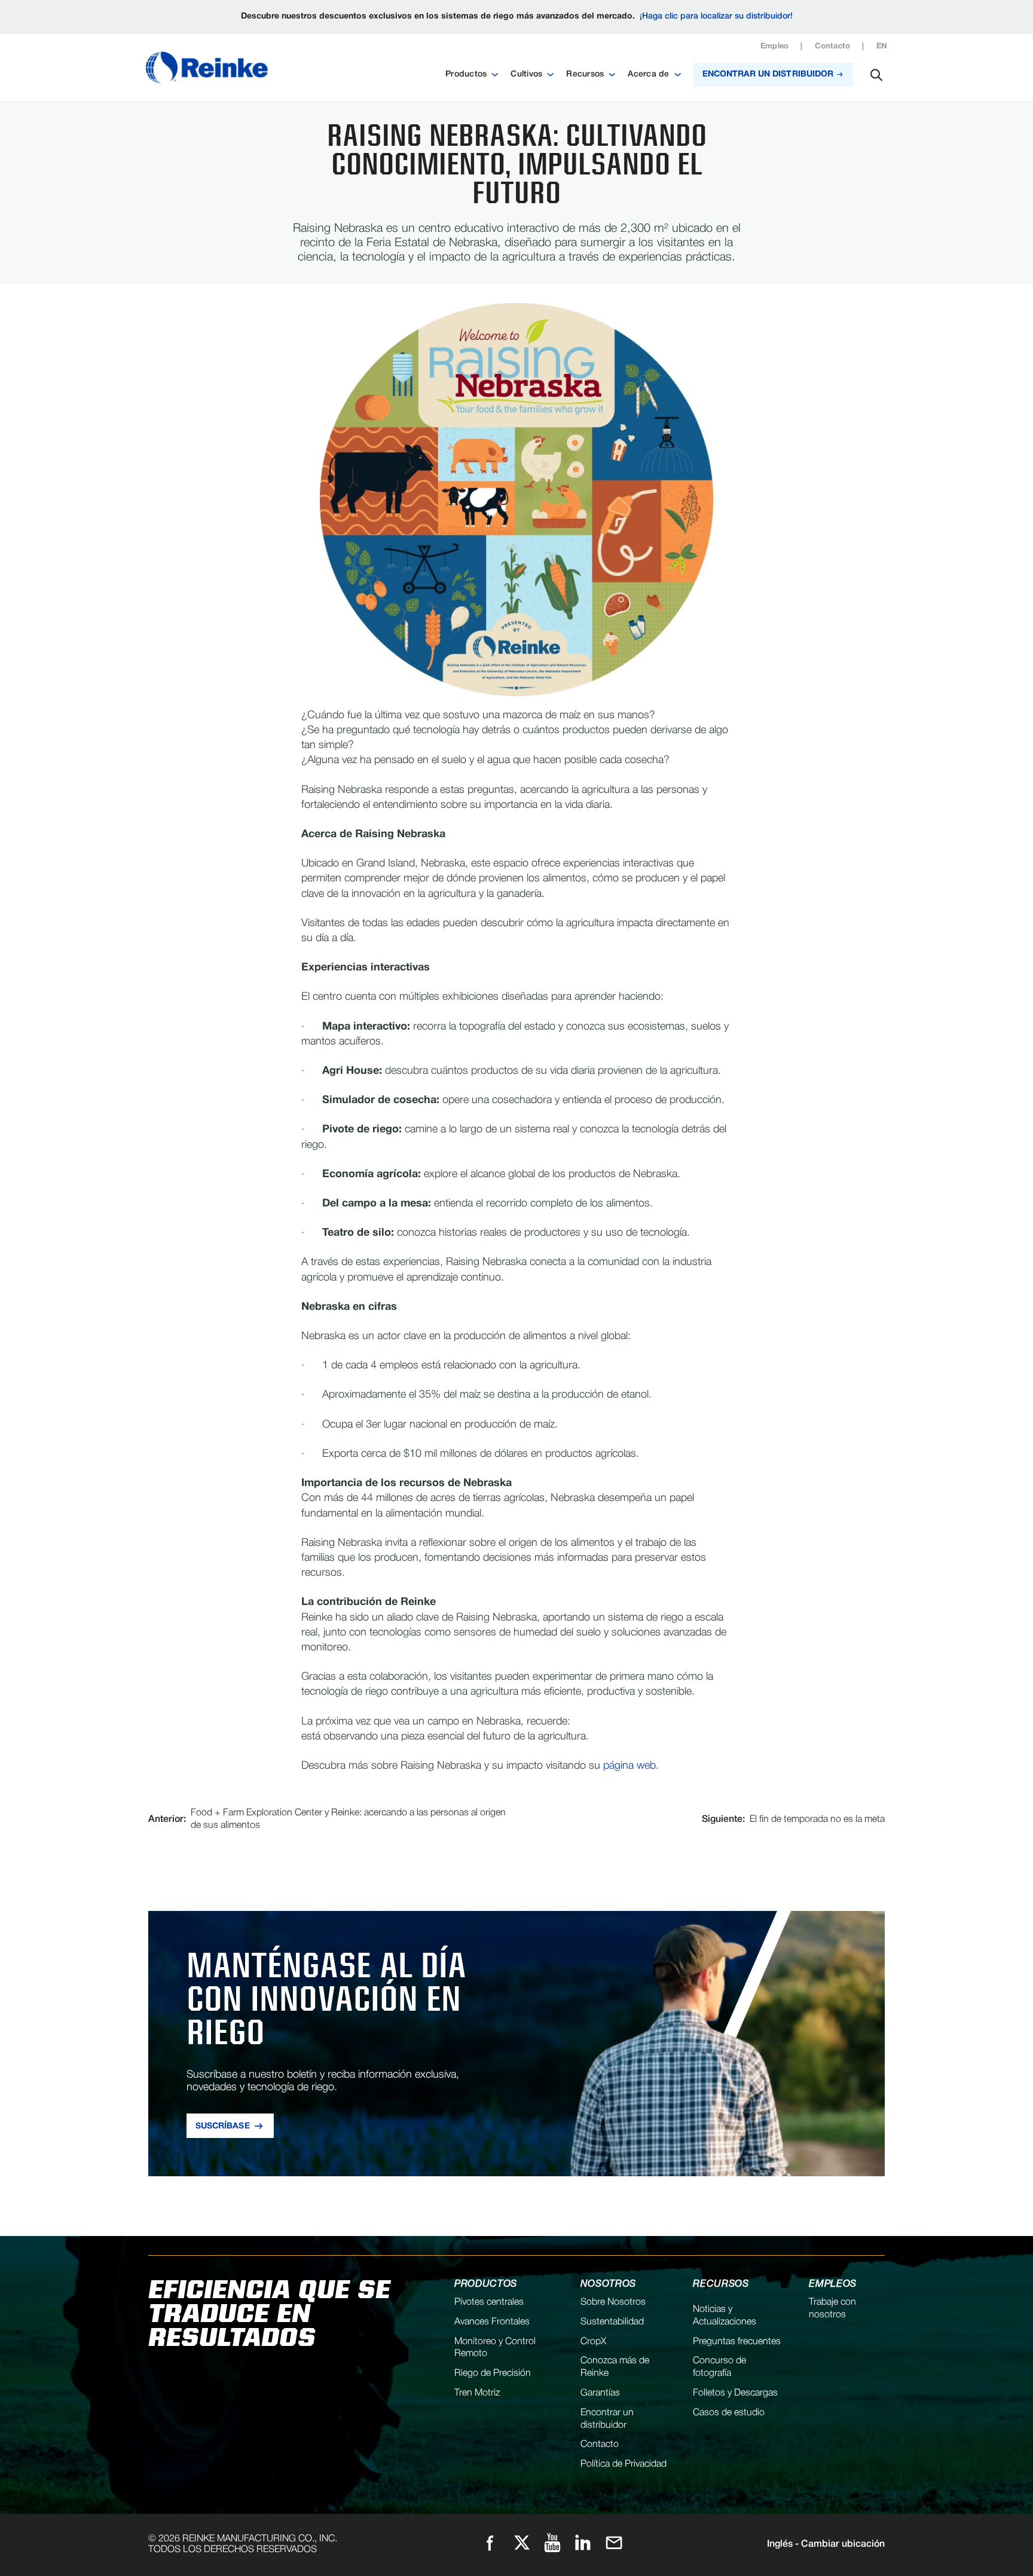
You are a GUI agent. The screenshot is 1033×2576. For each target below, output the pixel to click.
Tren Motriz (477, 2393)
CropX (593, 2342)
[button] (472, 75)
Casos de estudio (729, 2413)
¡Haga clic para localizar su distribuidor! (716, 16)
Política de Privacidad (624, 2464)
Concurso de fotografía (719, 2367)
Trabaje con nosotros (832, 2309)
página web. (631, 1766)
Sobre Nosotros (613, 2302)
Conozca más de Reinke (615, 2367)
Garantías (600, 2393)
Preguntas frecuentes (737, 2342)
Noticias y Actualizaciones (725, 2316)
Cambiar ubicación (826, 2544)
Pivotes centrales (489, 2302)
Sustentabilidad (612, 2322)
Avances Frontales (492, 2322)
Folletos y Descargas (735, 2393)
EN (882, 47)
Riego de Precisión (493, 2373)
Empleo (774, 47)
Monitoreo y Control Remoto (495, 2348)
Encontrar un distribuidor (607, 2419)
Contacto (833, 47)
